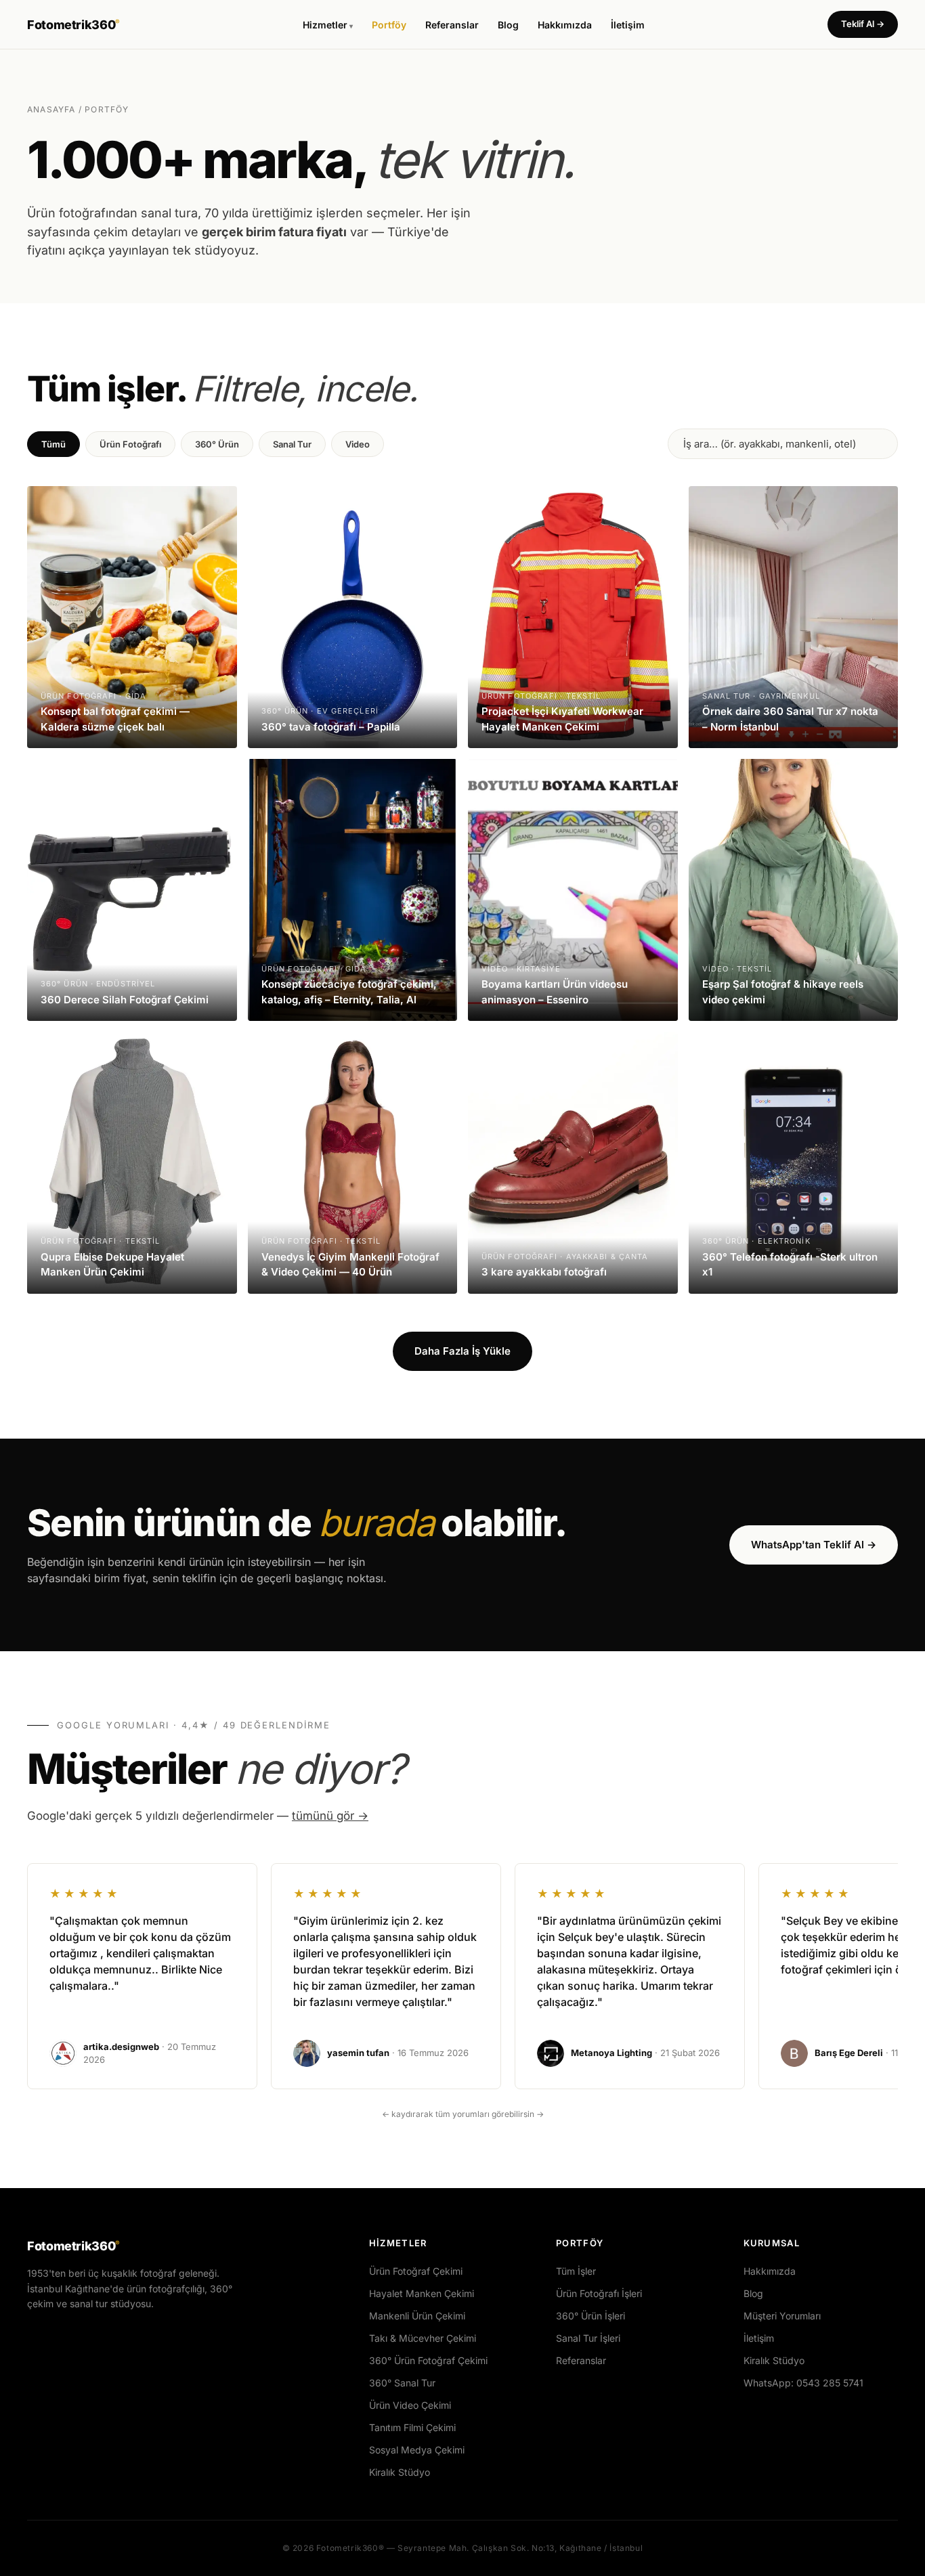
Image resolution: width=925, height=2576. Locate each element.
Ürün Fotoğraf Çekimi (416, 2271)
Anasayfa (51, 109)
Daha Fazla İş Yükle (462, 1351)
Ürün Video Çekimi (410, 2405)
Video (358, 444)
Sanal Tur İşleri (588, 2338)
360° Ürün (217, 444)
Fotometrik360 (73, 25)
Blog (508, 25)
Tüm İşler (576, 2271)
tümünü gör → (330, 1816)
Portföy (389, 25)
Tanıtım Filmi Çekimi (412, 2427)
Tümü (53, 444)
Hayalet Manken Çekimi (422, 2293)
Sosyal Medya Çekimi (417, 2450)
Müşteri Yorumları (782, 2316)
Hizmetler (325, 25)
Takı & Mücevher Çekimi (423, 2338)
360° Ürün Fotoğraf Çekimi (428, 2360)
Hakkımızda (565, 25)
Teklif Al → (863, 24)
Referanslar (452, 25)
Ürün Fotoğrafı (130, 444)
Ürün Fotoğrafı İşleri (599, 2293)
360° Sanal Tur (402, 2383)
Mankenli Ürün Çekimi (417, 2316)
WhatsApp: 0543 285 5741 (803, 2383)
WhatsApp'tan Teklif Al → (814, 1545)
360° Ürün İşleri (590, 2316)
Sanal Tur (292, 444)
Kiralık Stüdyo (400, 2472)
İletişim (628, 25)
